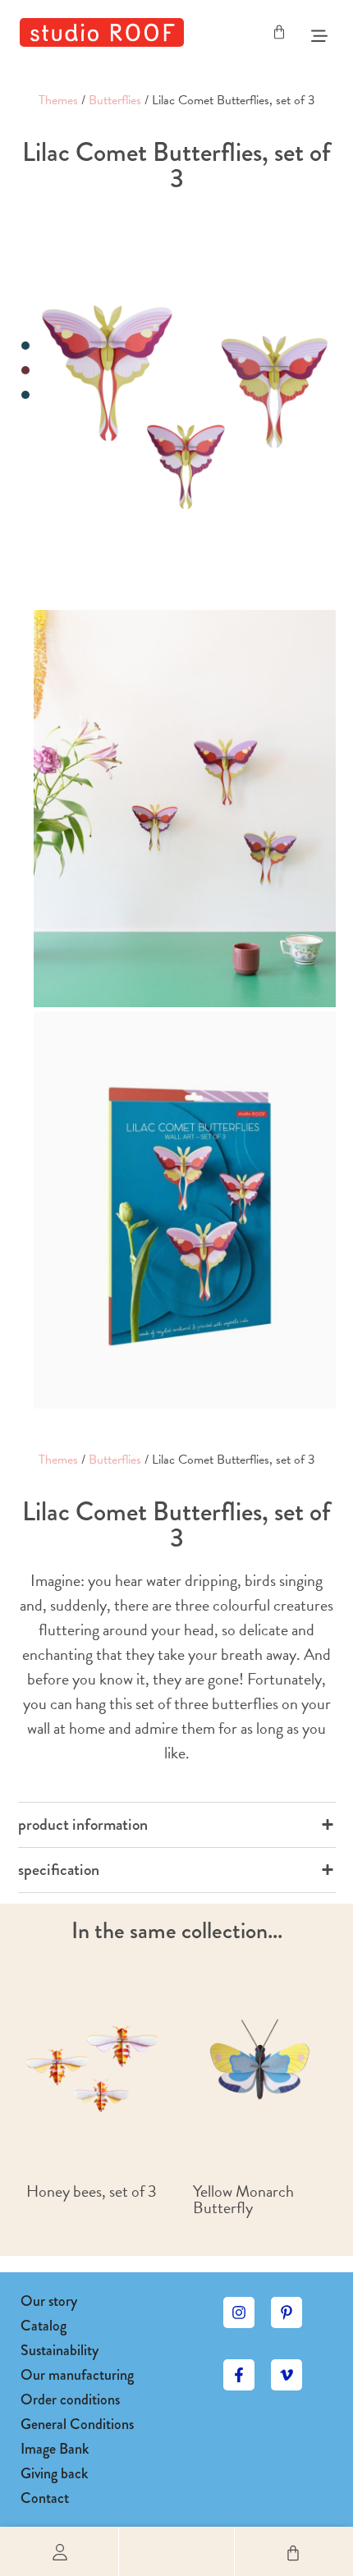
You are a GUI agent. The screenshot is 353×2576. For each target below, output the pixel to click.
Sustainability (60, 2350)
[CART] (279, 32)
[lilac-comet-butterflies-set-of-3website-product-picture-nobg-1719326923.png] (185, 407)
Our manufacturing (77, 2375)
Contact (45, 2498)
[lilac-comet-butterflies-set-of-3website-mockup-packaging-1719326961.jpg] (185, 1210)
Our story (49, 2301)
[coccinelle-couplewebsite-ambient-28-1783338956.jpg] (185, 809)
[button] (176, 2551)
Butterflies (115, 100)
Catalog (44, 2326)
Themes (58, 100)
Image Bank (55, 2449)
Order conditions (70, 2400)
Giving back (54, 2473)
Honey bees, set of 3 (92, 2191)
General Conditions (77, 2424)
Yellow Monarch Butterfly (243, 2199)
